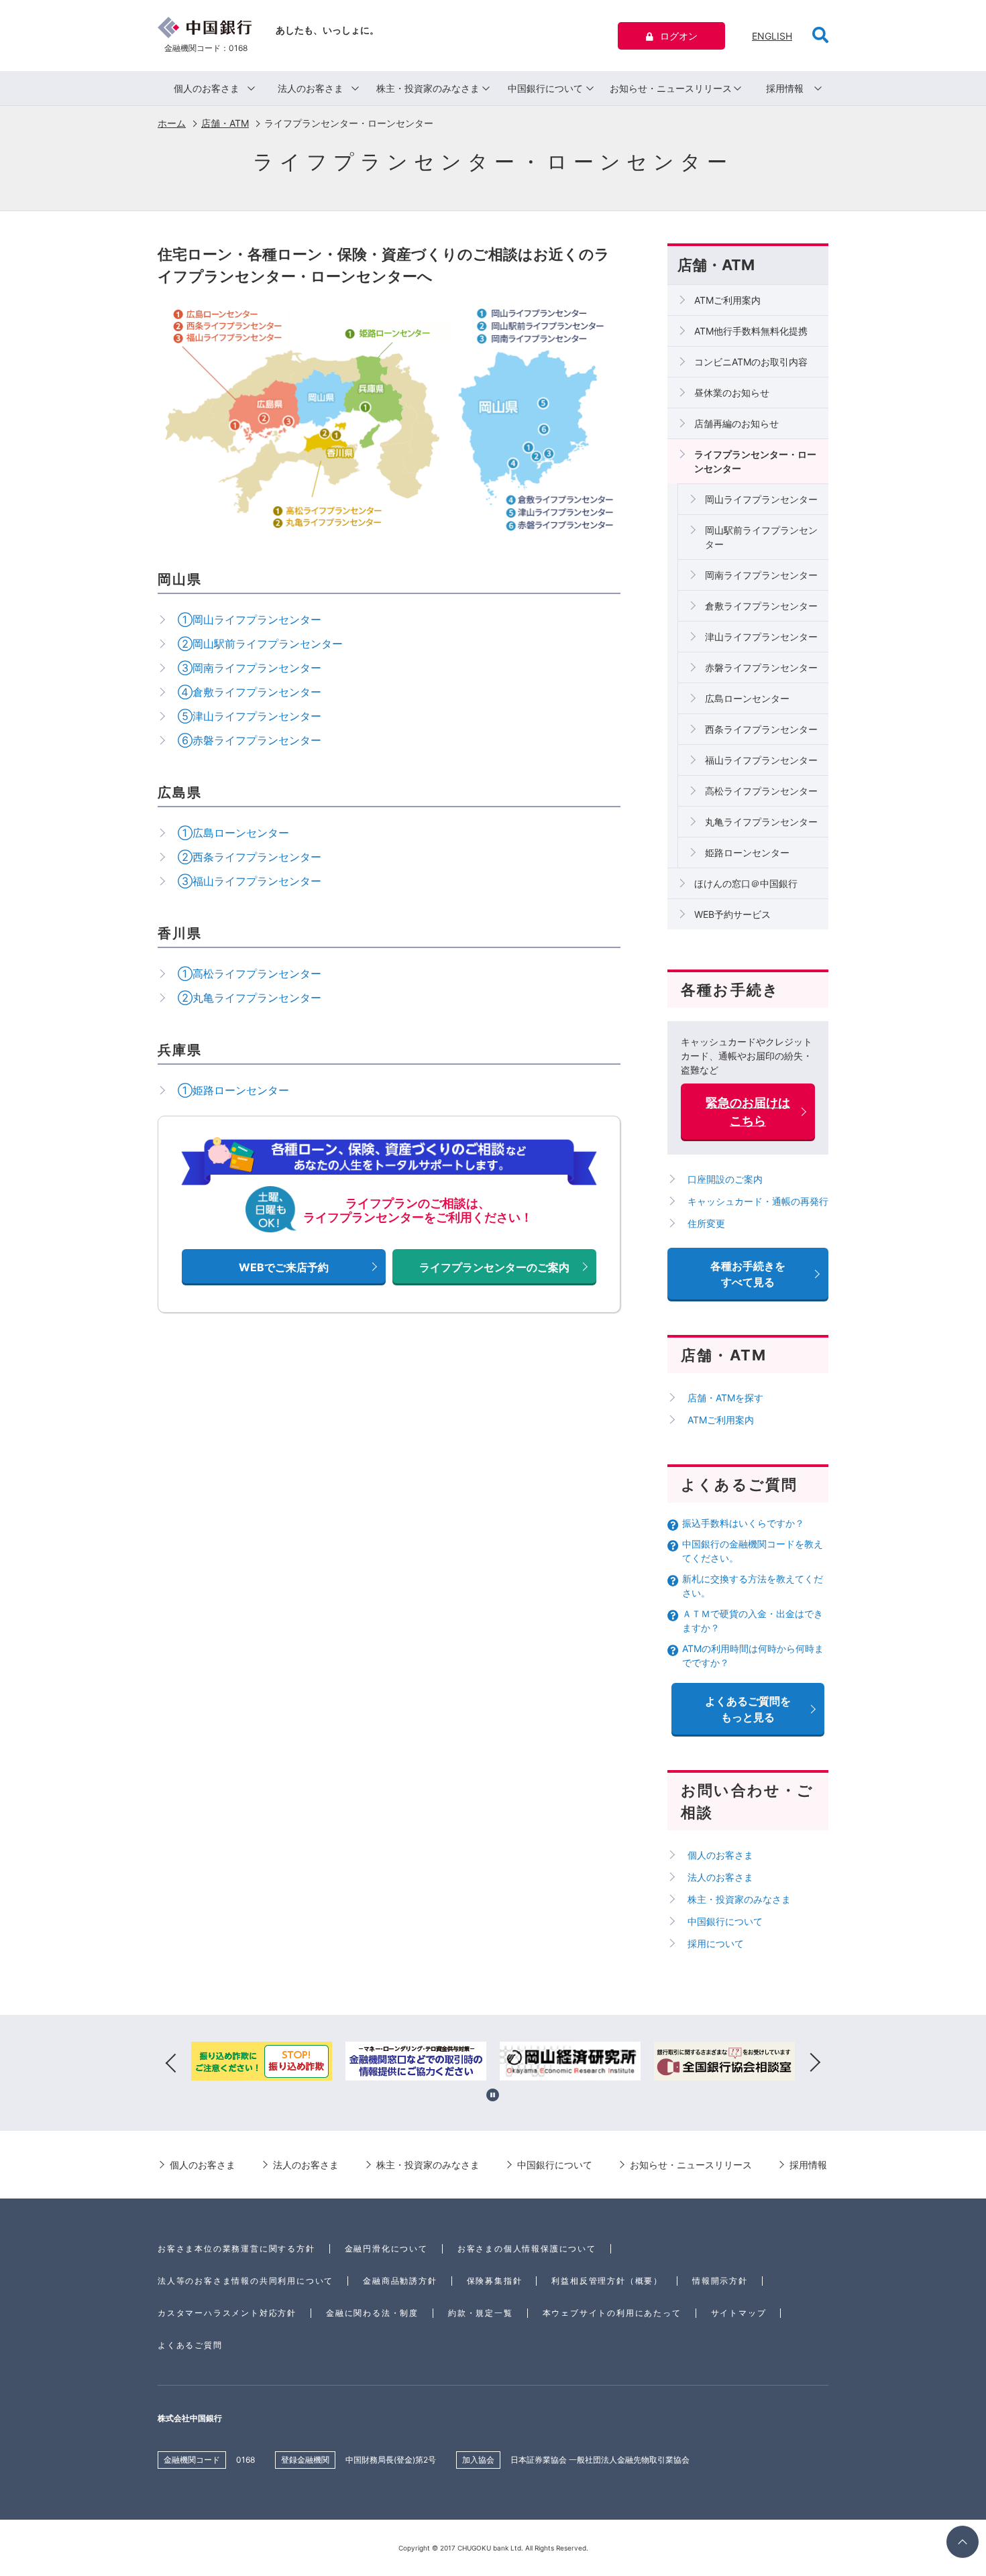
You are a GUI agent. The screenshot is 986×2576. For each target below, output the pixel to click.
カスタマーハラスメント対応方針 (227, 2313)
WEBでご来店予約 (284, 1267)
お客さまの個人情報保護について (527, 2248)
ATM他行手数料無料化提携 (751, 331)
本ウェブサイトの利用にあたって (612, 2313)
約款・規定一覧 (481, 2313)
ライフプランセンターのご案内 (494, 1267)
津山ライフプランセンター (761, 637)
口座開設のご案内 (725, 1179)
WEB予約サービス (732, 914)
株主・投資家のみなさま (428, 88)
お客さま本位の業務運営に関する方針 (236, 2248)
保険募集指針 (495, 2281)
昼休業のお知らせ (732, 393)
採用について (716, 1943)
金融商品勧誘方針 (400, 2281)
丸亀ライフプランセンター (761, 822)
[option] (262, 2063)
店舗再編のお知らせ (736, 423)
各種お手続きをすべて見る (748, 1274)
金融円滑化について (386, 2248)
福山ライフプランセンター (761, 760)
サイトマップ (739, 2313)
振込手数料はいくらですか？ (743, 1523)
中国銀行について (545, 88)
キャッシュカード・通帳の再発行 (758, 1201)
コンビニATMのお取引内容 (751, 362)
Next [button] (815, 2063)
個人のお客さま (207, 88)
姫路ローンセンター (747, 853)
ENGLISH (772, 36)
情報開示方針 (720, 2281)
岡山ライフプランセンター (761, 499)
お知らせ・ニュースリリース (671, 88)
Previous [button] (171, 2063)
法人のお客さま (311, 88)
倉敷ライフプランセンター (761, 606)
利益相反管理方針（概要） (607, 2281)
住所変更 (706, 1223)
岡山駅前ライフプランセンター (761, 537)
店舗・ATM (225, 123)
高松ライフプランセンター (761, 791)
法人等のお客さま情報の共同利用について (245, 2281)
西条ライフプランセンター (761, 729)
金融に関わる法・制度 (372, 2313)
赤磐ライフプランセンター (761, 667)
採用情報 (785, 88)
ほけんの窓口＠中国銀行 (746, 883)
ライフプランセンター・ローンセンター (755, 461)
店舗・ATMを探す (725, 1398)
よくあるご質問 (190, 2345)
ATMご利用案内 (727, 300)
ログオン (679, 36)
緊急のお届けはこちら (748, 1112)
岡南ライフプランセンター (761, 575)
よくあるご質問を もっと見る (748, 1709)
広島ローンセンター (747, 698)
